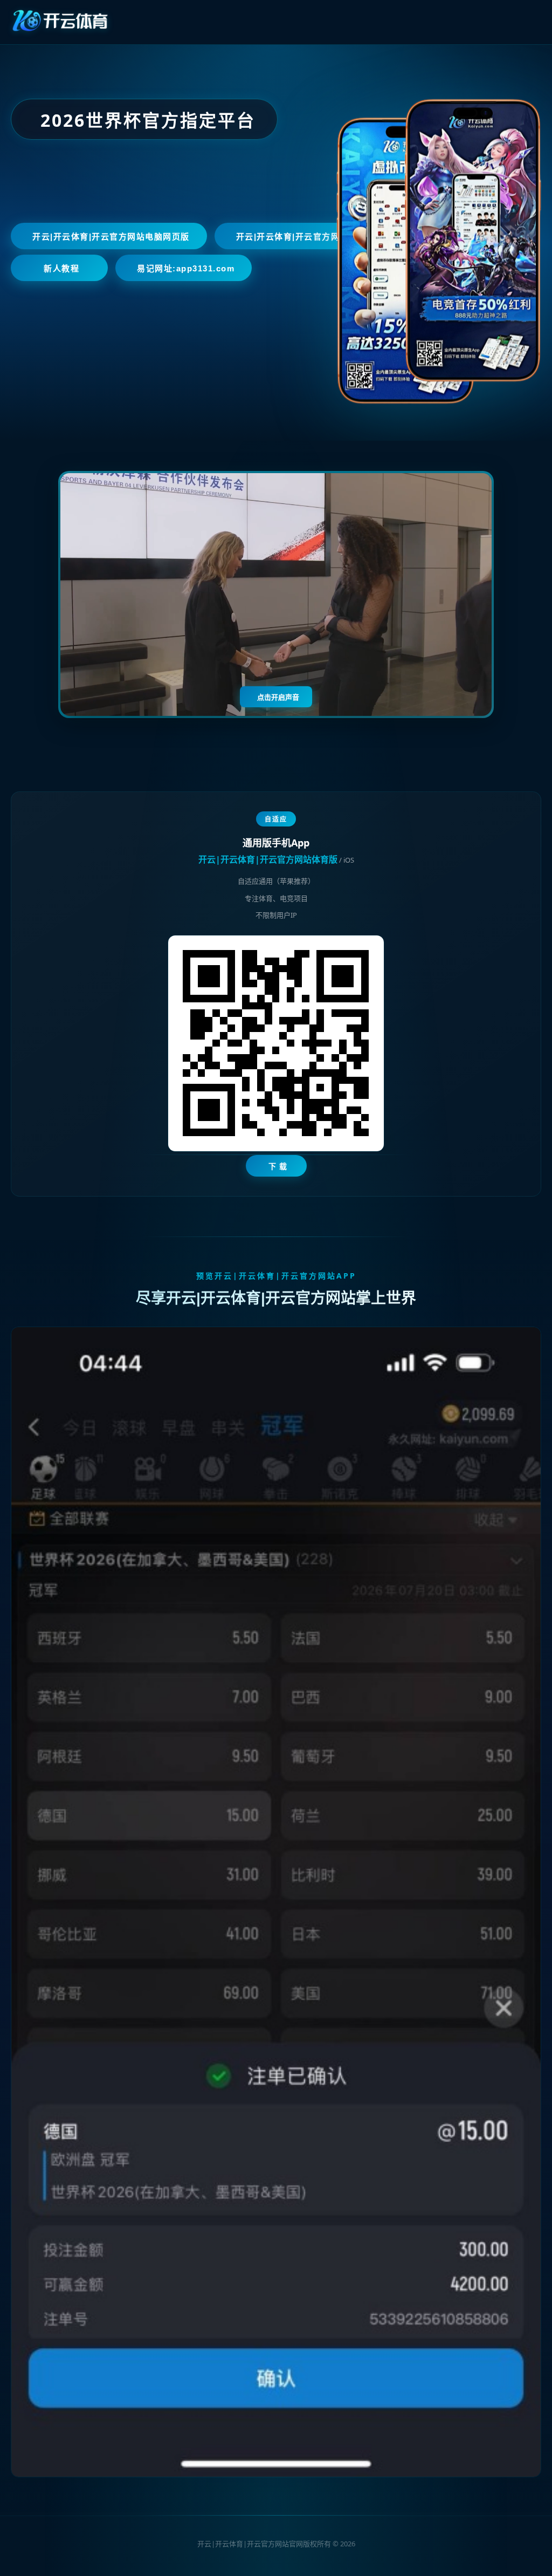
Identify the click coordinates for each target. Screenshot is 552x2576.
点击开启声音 (278, 697)
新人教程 (61, 268)
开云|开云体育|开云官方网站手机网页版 (315, 237)
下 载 (278, 1166)
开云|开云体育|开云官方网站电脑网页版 (111, 237)
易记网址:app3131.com (186, 268)
